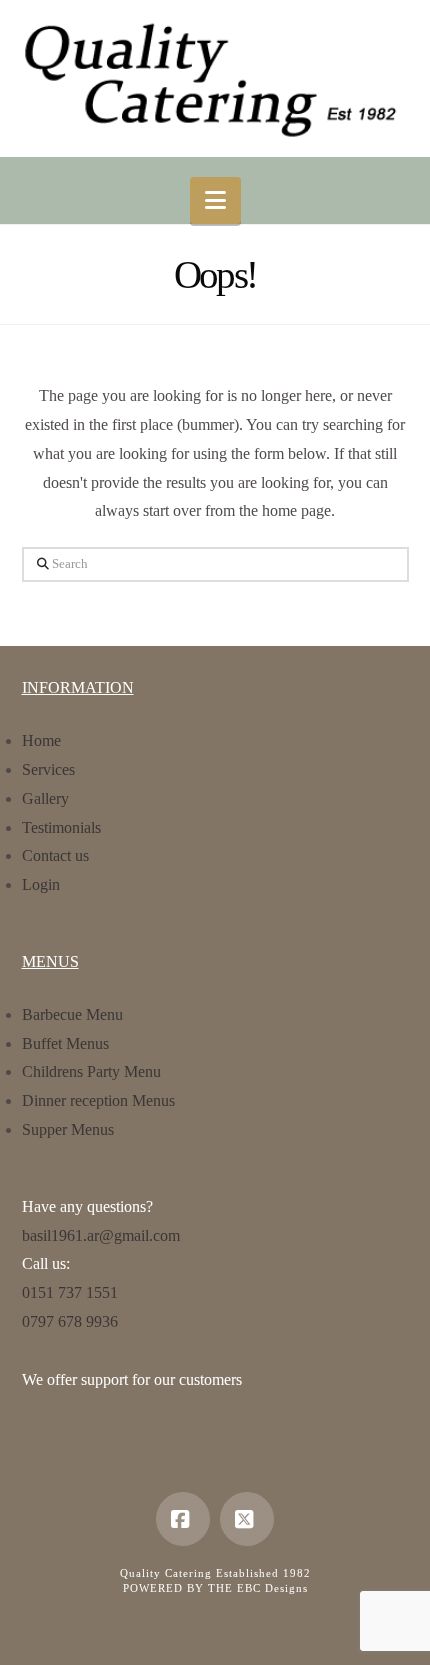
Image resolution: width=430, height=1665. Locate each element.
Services (48, 769)
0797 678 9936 (70, 1321)
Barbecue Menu (72, 1014)
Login (41, 884)
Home (41, 740)
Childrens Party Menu (91, 1071)
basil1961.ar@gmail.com (101, 1235)
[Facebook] (183, 1519)
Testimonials (61, 827)
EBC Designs (272, 1588)
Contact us (55, 855)
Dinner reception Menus (98, 1100)
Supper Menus (68, 1129)
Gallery (45, 798)
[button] (215, 200)
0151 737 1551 (70, 1292)
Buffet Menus (65, 1043)
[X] (247, 1519)
